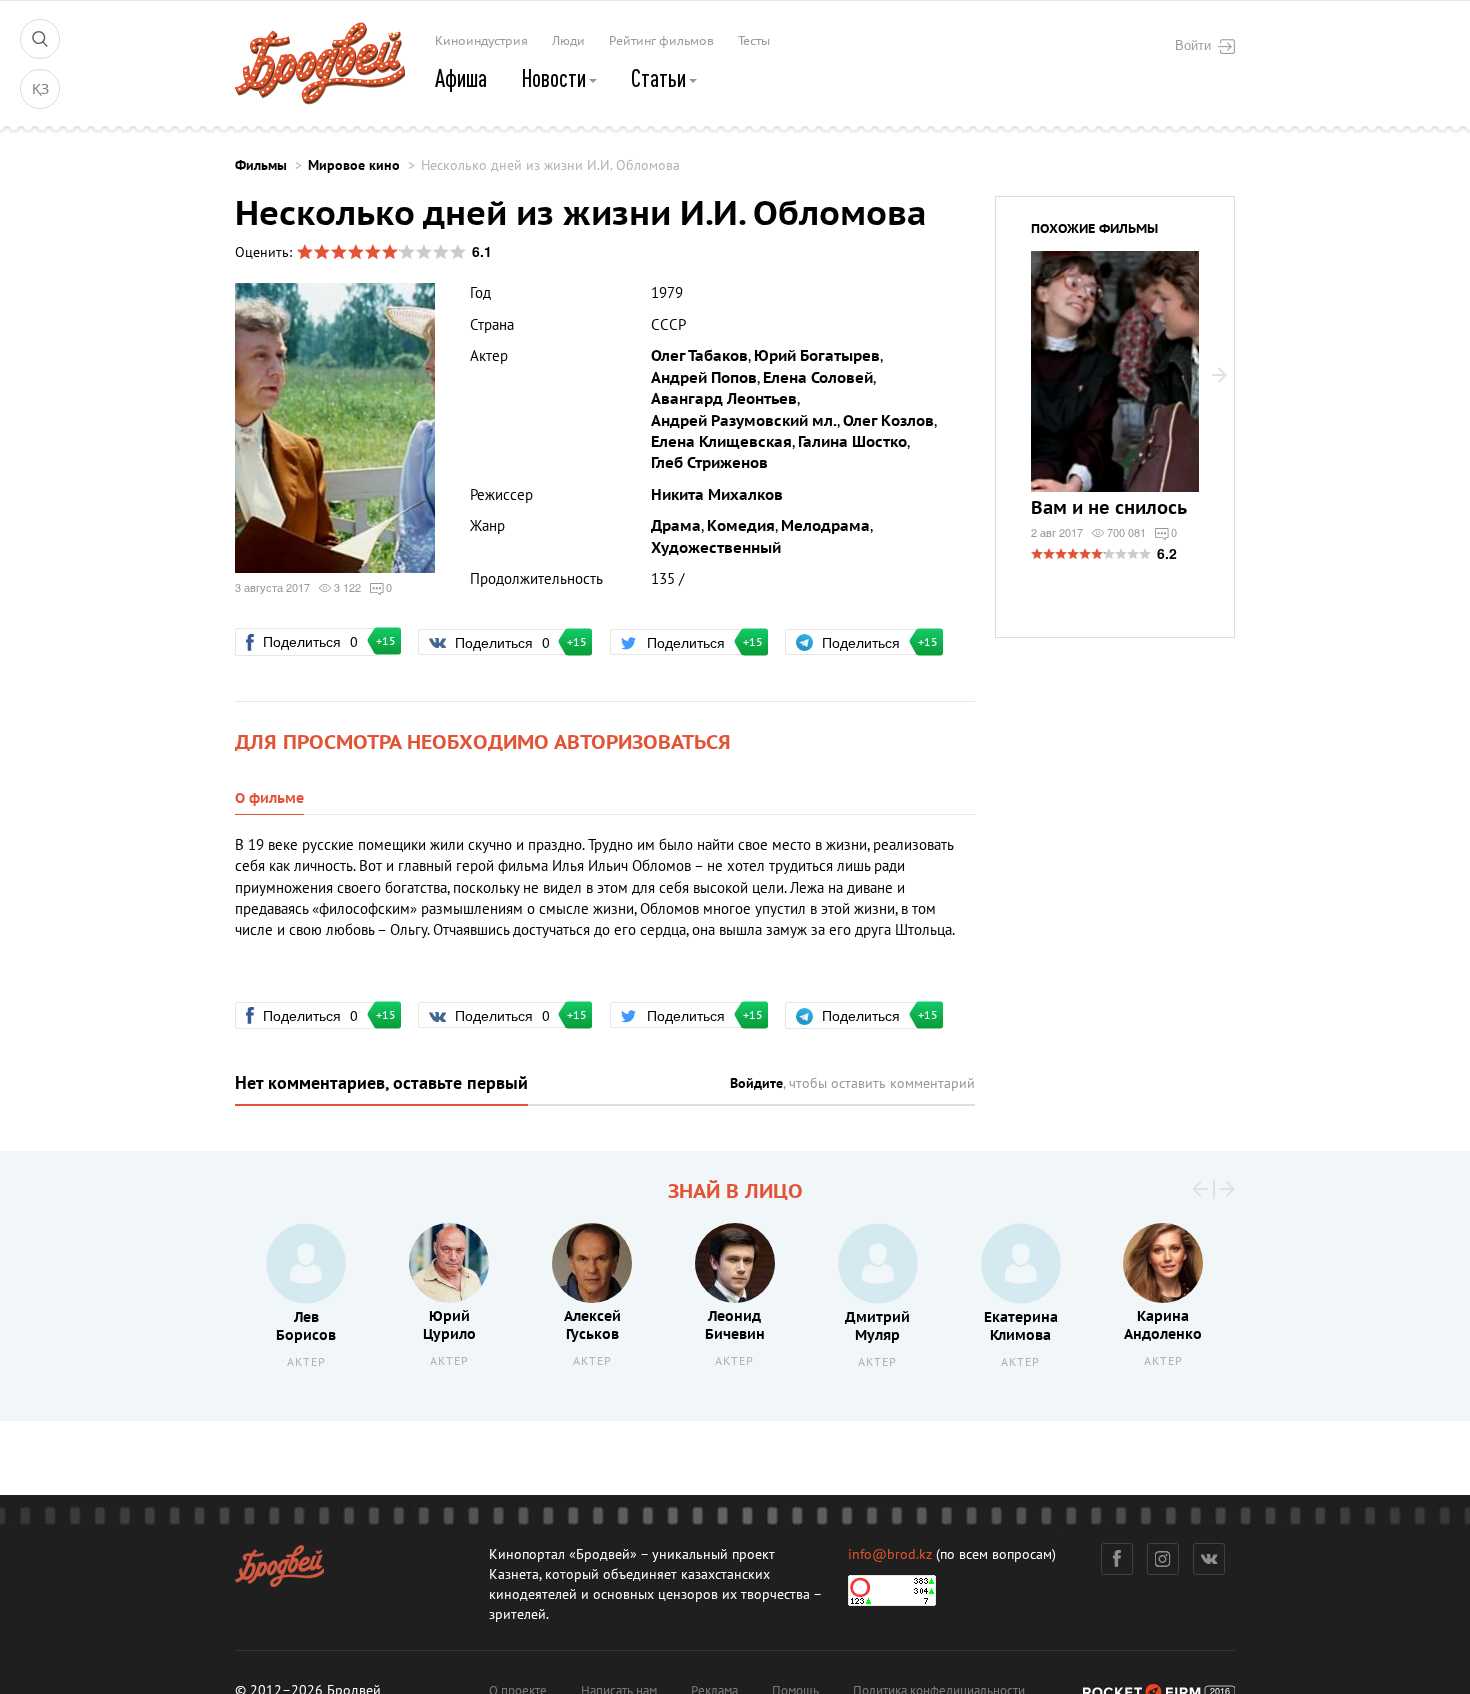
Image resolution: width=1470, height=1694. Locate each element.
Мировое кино (354, 165)
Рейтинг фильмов (661, 41)
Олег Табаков (699, 356)
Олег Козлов (888, 421)
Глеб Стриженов (709, 463)
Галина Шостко (852, 442)
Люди (568, 41)
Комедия (741, 526)
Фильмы (261, 165)
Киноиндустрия (481, 41)
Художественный (716, 548)
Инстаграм (1163, 1559)
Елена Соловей (818, 378)
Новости (555, 78)
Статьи (660, 78)
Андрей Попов (704, 378)
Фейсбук (1117, 1559)
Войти (1193, 45)
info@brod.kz (890, 1554)
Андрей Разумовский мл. (744, 421)
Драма (676, 526)
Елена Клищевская (721, 442)
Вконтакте (1209, 1559)
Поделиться (319, 641)
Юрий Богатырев (817, 356)
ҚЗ (40, 89)
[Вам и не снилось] (1115, 384)
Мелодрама (825, 526)
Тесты (754, 41)
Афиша (461, 78)
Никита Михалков (717, 495)
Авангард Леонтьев (724, 399)
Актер (306, 1362)
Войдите (756, 1083)
